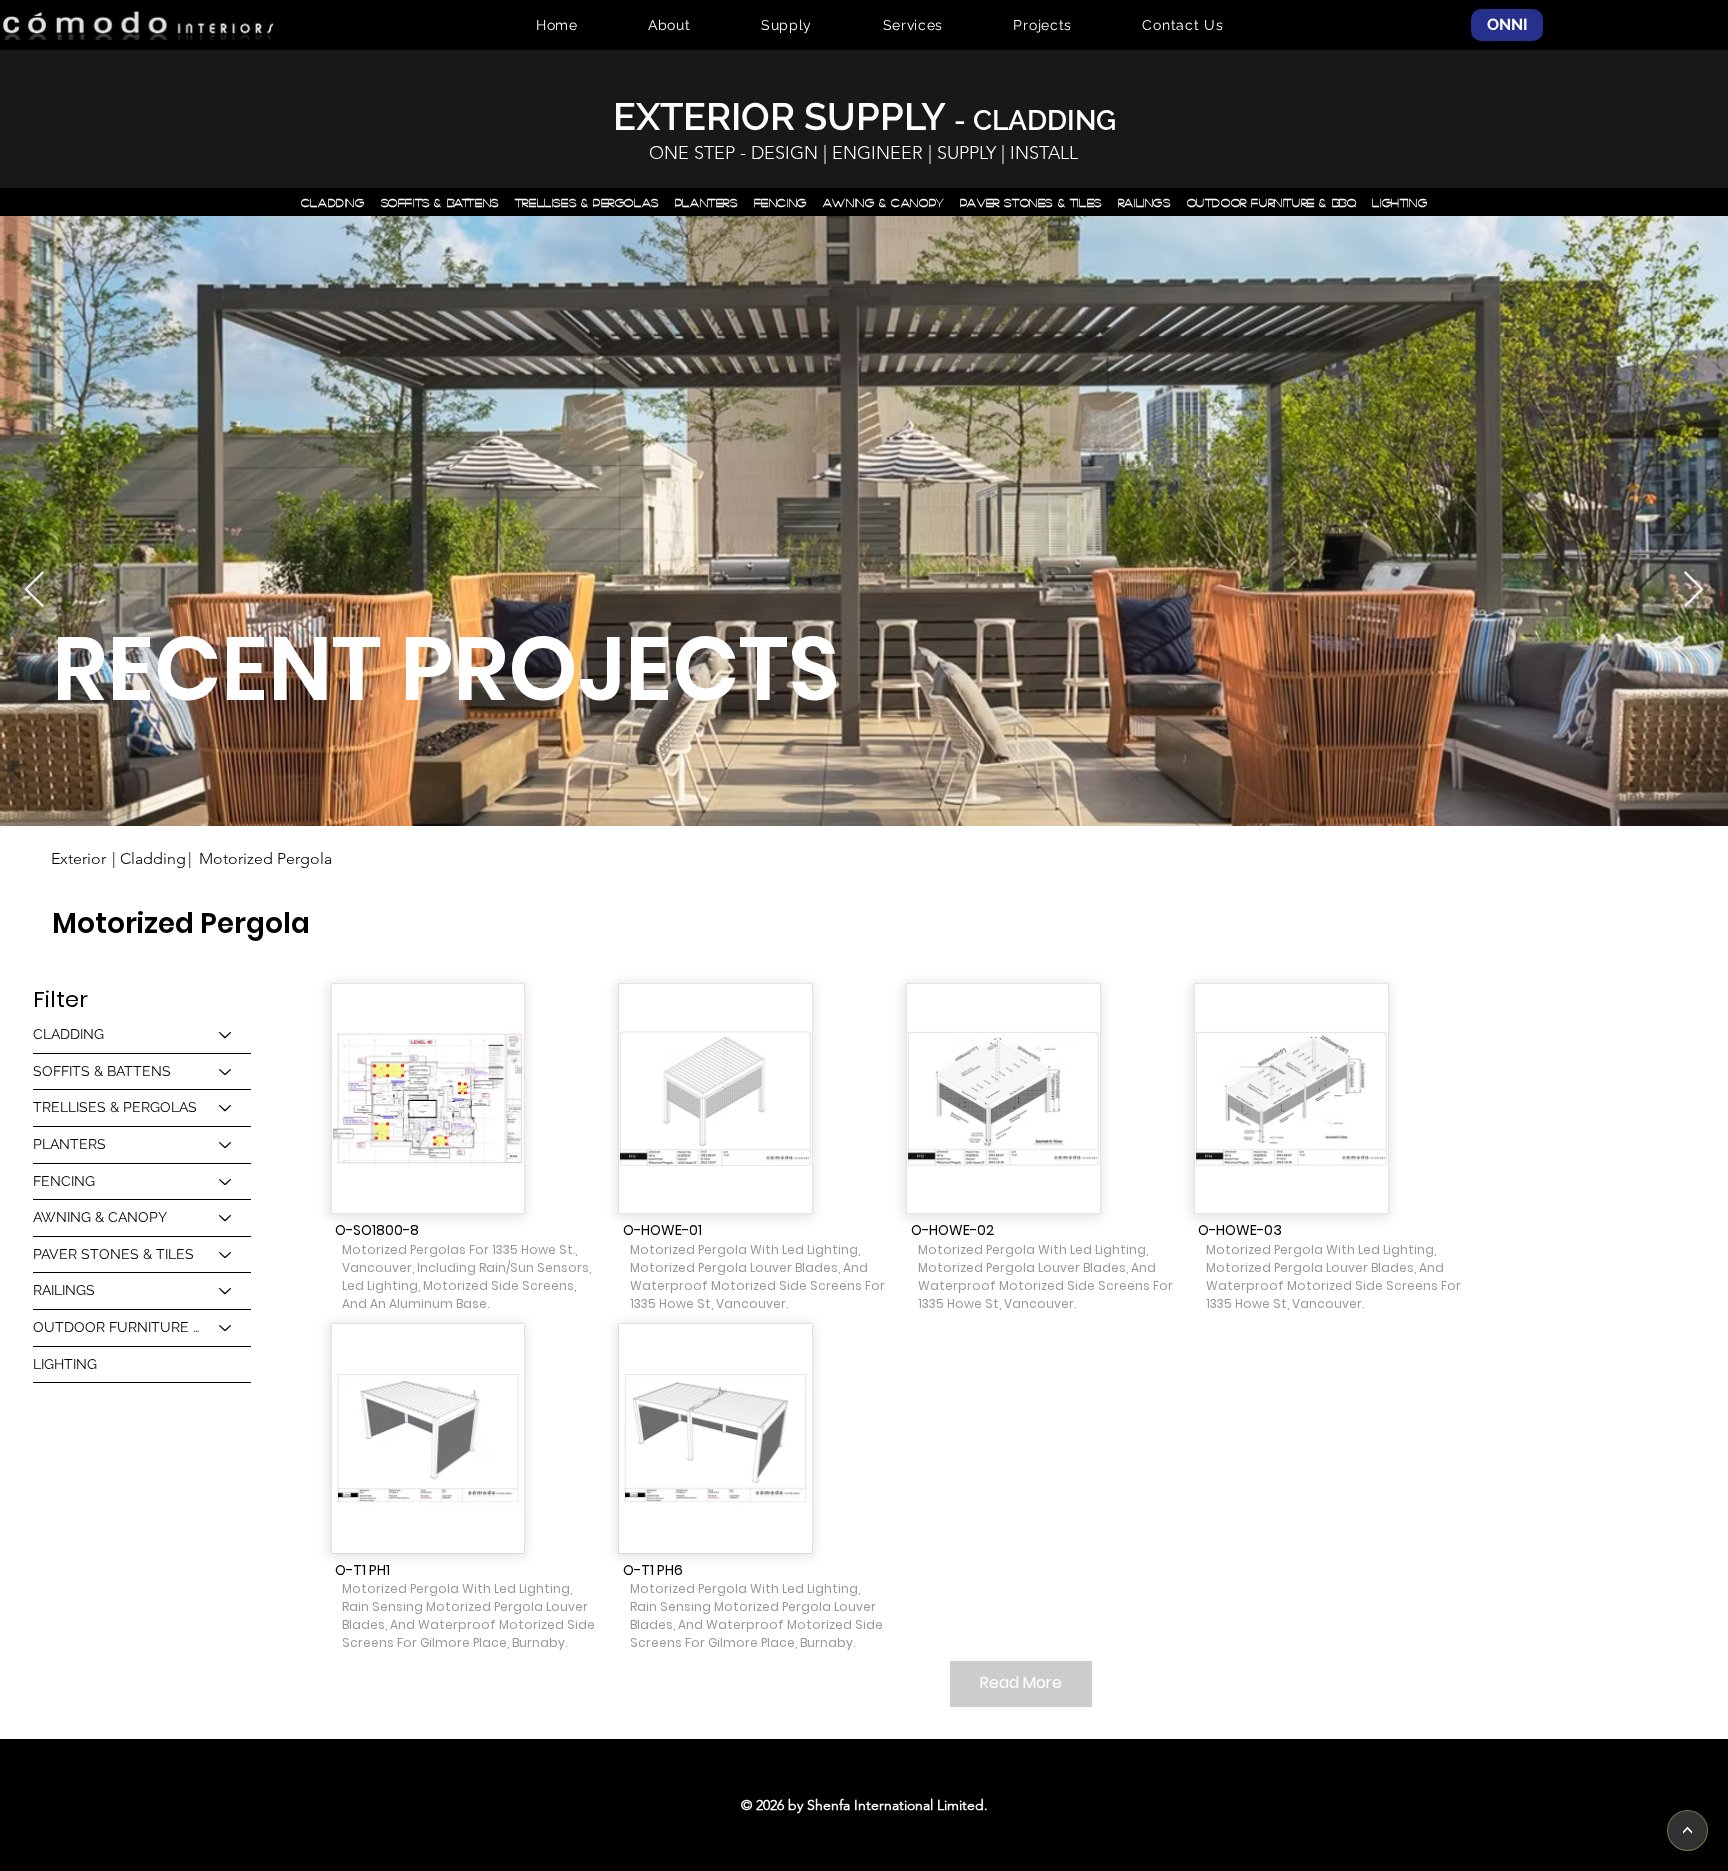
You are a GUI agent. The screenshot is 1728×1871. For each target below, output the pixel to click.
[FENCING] (226, 1182)
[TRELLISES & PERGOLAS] (226, 1108)
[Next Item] (1693, 590)
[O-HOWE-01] (716, 1098)
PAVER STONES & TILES (113, 1254)
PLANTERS (69, 1144)
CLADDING (68, 1034)
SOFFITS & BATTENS (102, 1071)
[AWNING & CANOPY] (226, 1218)
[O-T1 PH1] (428, 1438)
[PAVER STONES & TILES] (226, 1255)
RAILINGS (64, 1290)
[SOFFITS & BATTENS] (226, 1072)
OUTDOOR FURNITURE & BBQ (117, 1327)
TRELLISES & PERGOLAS (115, 1107)
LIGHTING (65, 1364)
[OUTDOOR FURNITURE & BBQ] (226, 1328)
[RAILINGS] (226, 1291)
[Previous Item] (34, 590)
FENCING (64, 1181)
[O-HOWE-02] (1003, 1098)
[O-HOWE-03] (1291, 1098)
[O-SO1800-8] (428, 1098)
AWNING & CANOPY (100, 1217)
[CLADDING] (226, 1035)
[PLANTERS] (226, 1145)
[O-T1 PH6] (716, 1438)
